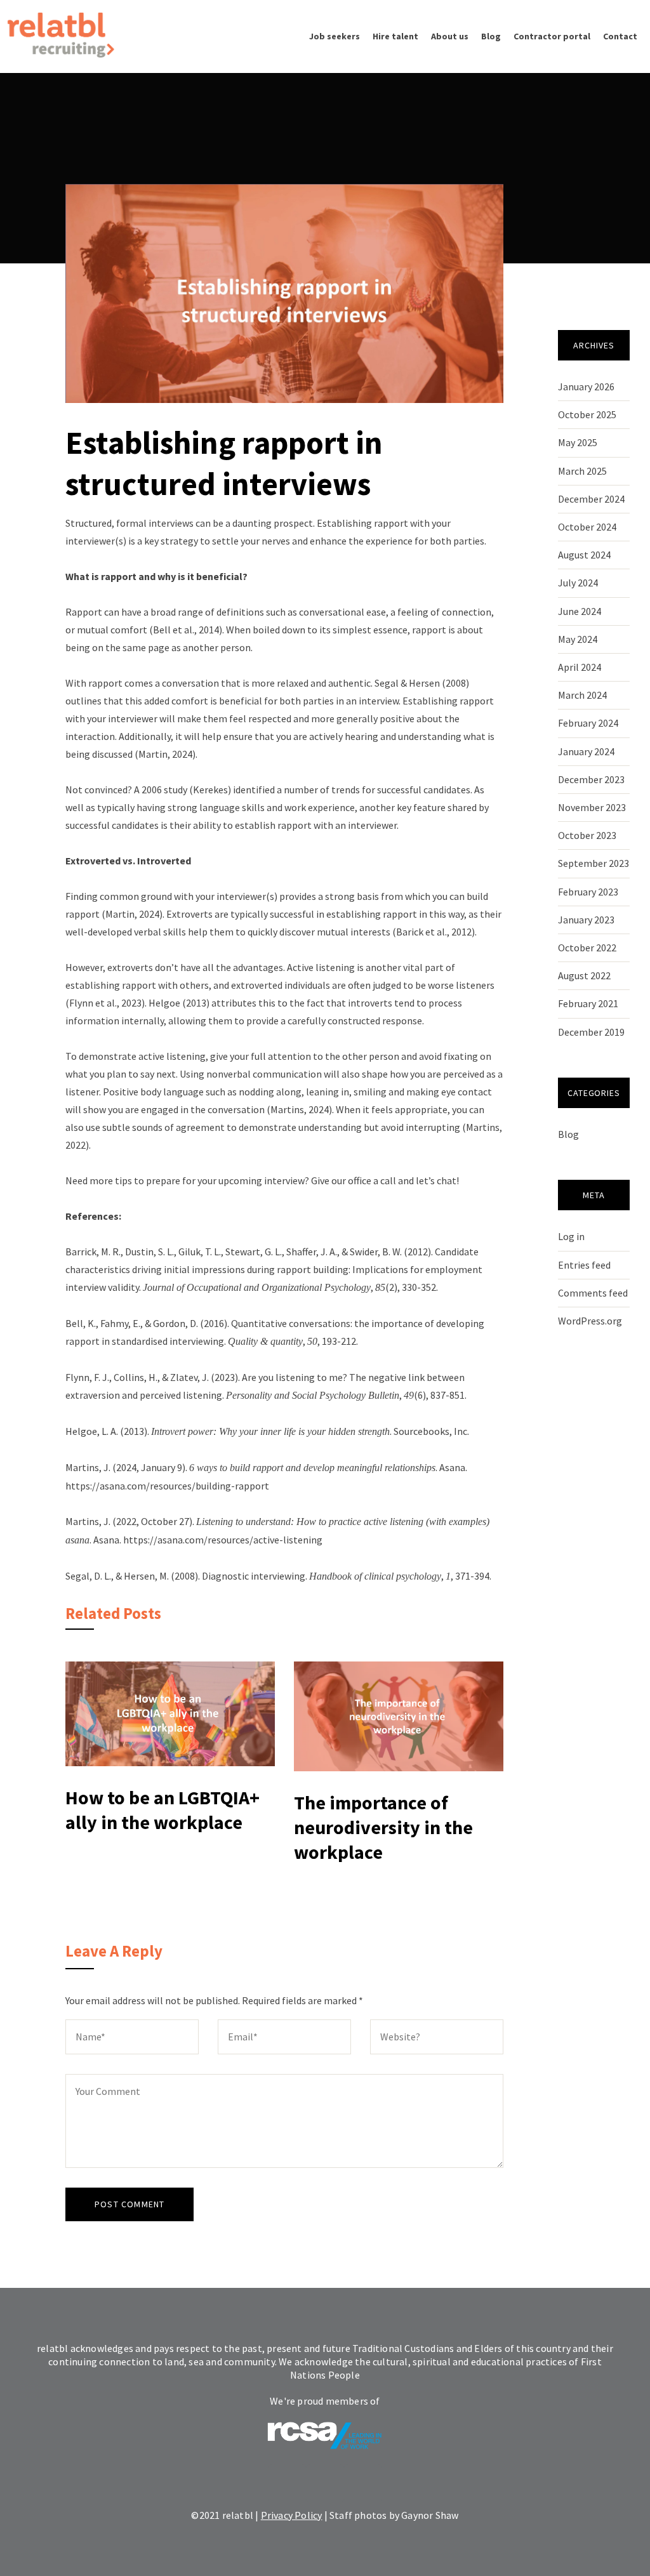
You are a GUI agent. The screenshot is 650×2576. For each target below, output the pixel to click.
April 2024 (580, 667)
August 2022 (584, 975)
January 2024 (586, 751)
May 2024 (578, 639)
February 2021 (588, 1003)
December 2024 (591, 499)
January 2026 (586, 386)
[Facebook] (325, 2483)
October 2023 (587, 835)
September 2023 (594, 863)
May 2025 (578, 442)
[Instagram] (363, 2483)
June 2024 (580, 611)
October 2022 (587, 948)
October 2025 (587, 414)
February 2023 (588, 892)
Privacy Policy (292, 2515)
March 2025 (582, 471)
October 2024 (587, 527)
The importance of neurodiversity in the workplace (383, 1827)
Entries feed (584, 1265)
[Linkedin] (287, 2483)
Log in (571, 1236)
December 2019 (591, 1032)
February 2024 (588, 723)
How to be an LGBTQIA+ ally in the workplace (162, 1810)
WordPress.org (590, 1321)
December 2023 (591, 779)
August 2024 (584, 555)
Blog (568, 1134)
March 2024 (582, 695)
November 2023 (592, 807)
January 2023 (586, 920)
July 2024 (578, 583)
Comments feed (593, 1293)
